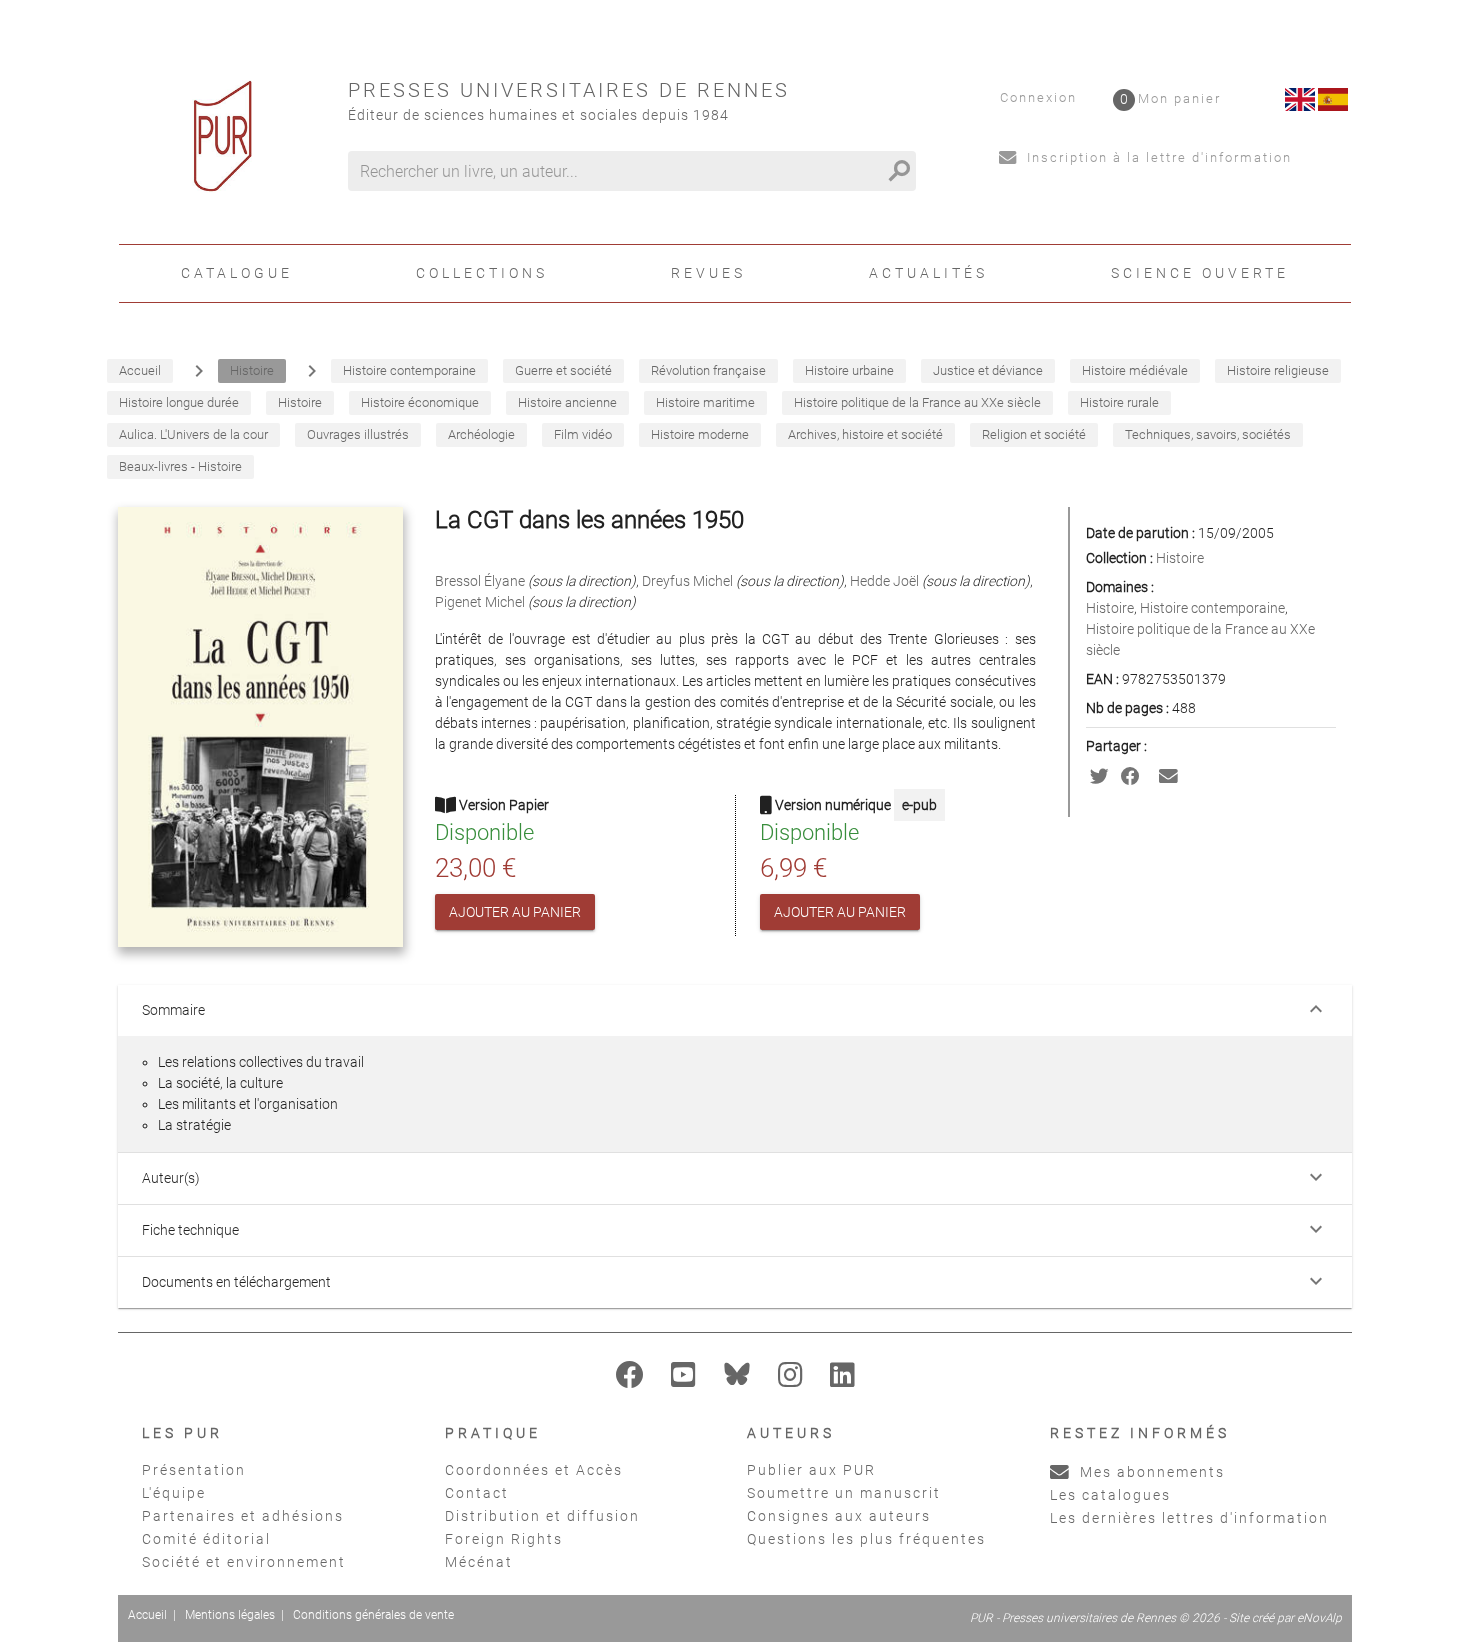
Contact (477, 1493)
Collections (482, 273)
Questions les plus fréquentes (866, 1539)
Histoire (1180, 558)
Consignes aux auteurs (839, 1516)
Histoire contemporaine (1212, 608)
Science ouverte (1200, 273)
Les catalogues (1110, 1495)
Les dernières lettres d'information (1189, 1518)
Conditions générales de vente (373, 1615)
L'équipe (174, 1493)
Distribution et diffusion (542, 1516)
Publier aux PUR (811, 1470)
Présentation (194, 1470)
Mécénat (479, 1562)
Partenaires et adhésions (243, 1516)
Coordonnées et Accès (534, 1470)
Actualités (928, 273)
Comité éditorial (206, 1539)
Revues (708, 273)
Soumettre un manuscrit (844, 1493)
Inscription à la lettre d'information (1157, 157)
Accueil (147, 1615)
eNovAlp (1319, 1618)
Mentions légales (230, 1615)
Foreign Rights (504, 1539)
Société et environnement (244, 1562)
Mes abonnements (1150, 1472)
